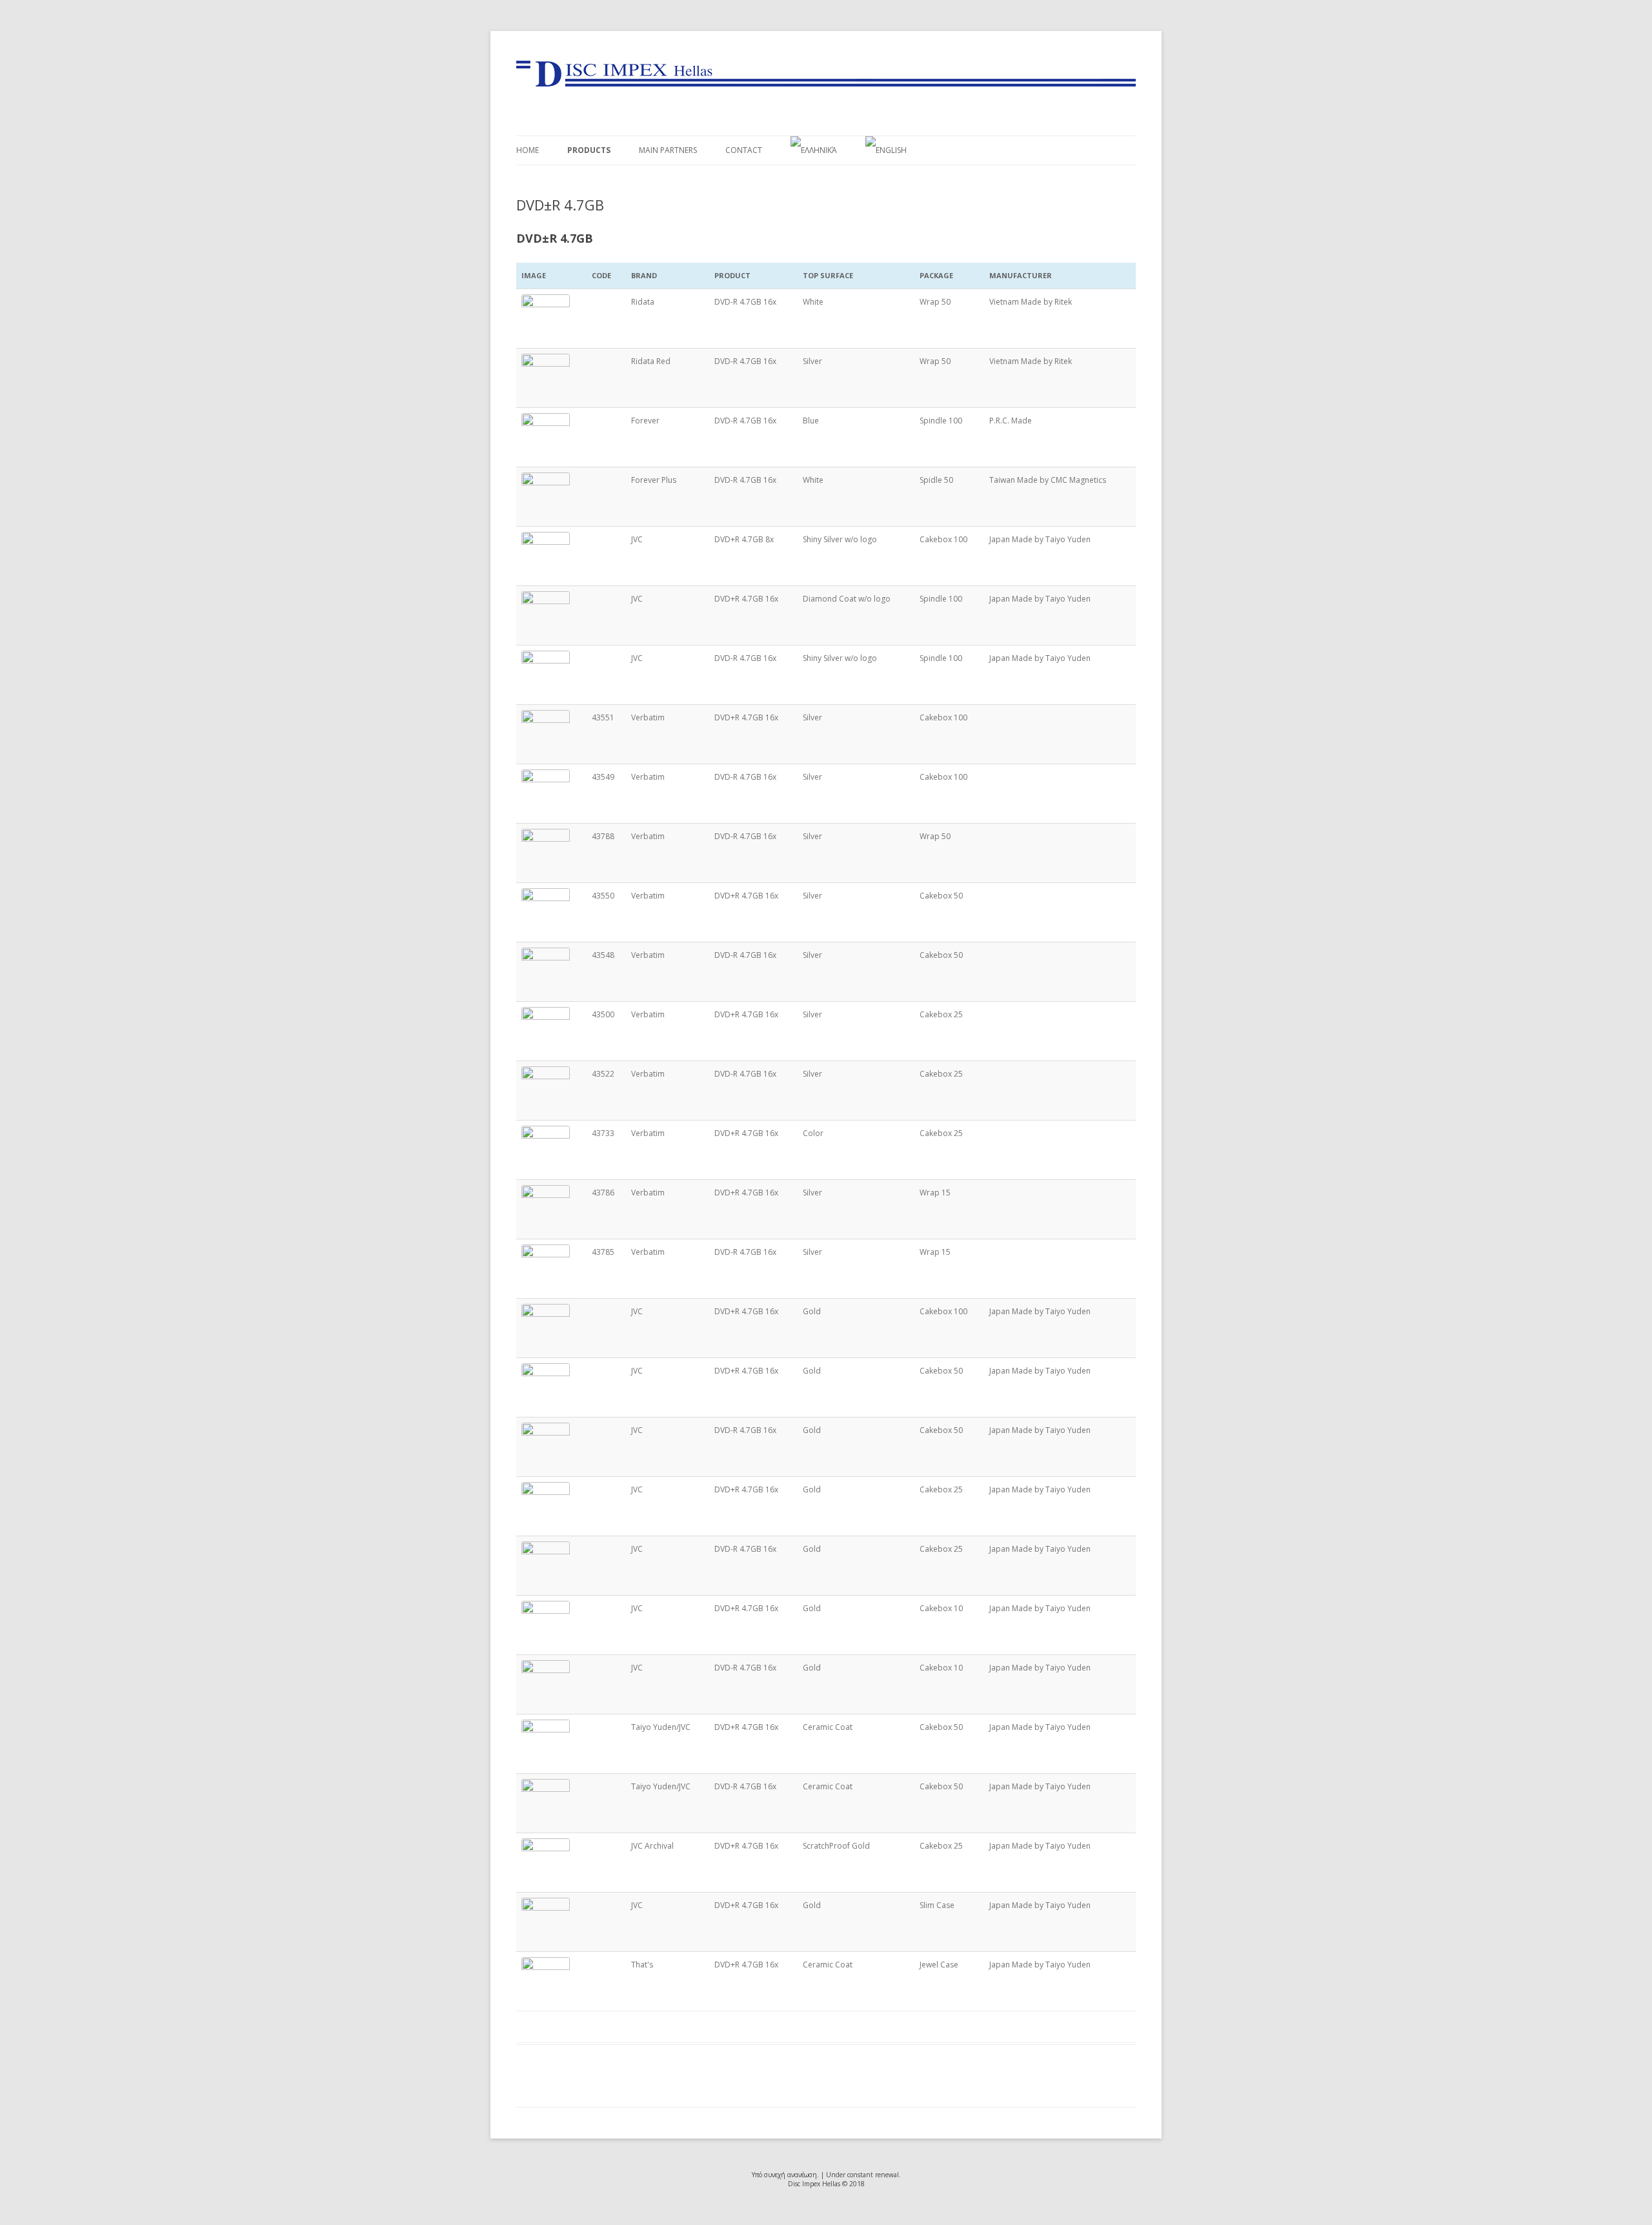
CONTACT (744, 150)
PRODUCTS (589, 150)
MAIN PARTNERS (668, 150)
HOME (528, 150)
